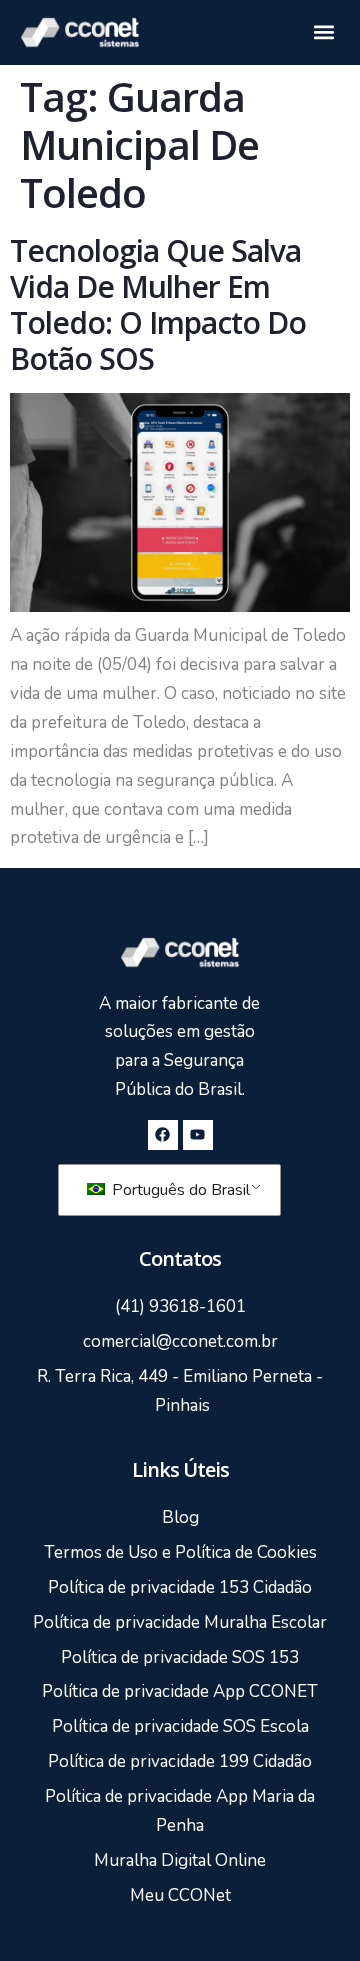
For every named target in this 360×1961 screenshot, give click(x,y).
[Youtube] (198, 1135)
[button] (323, 32)
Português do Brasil (179, 1190)
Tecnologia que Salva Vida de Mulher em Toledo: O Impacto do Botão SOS (158, 304)
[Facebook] (163, 1135)
